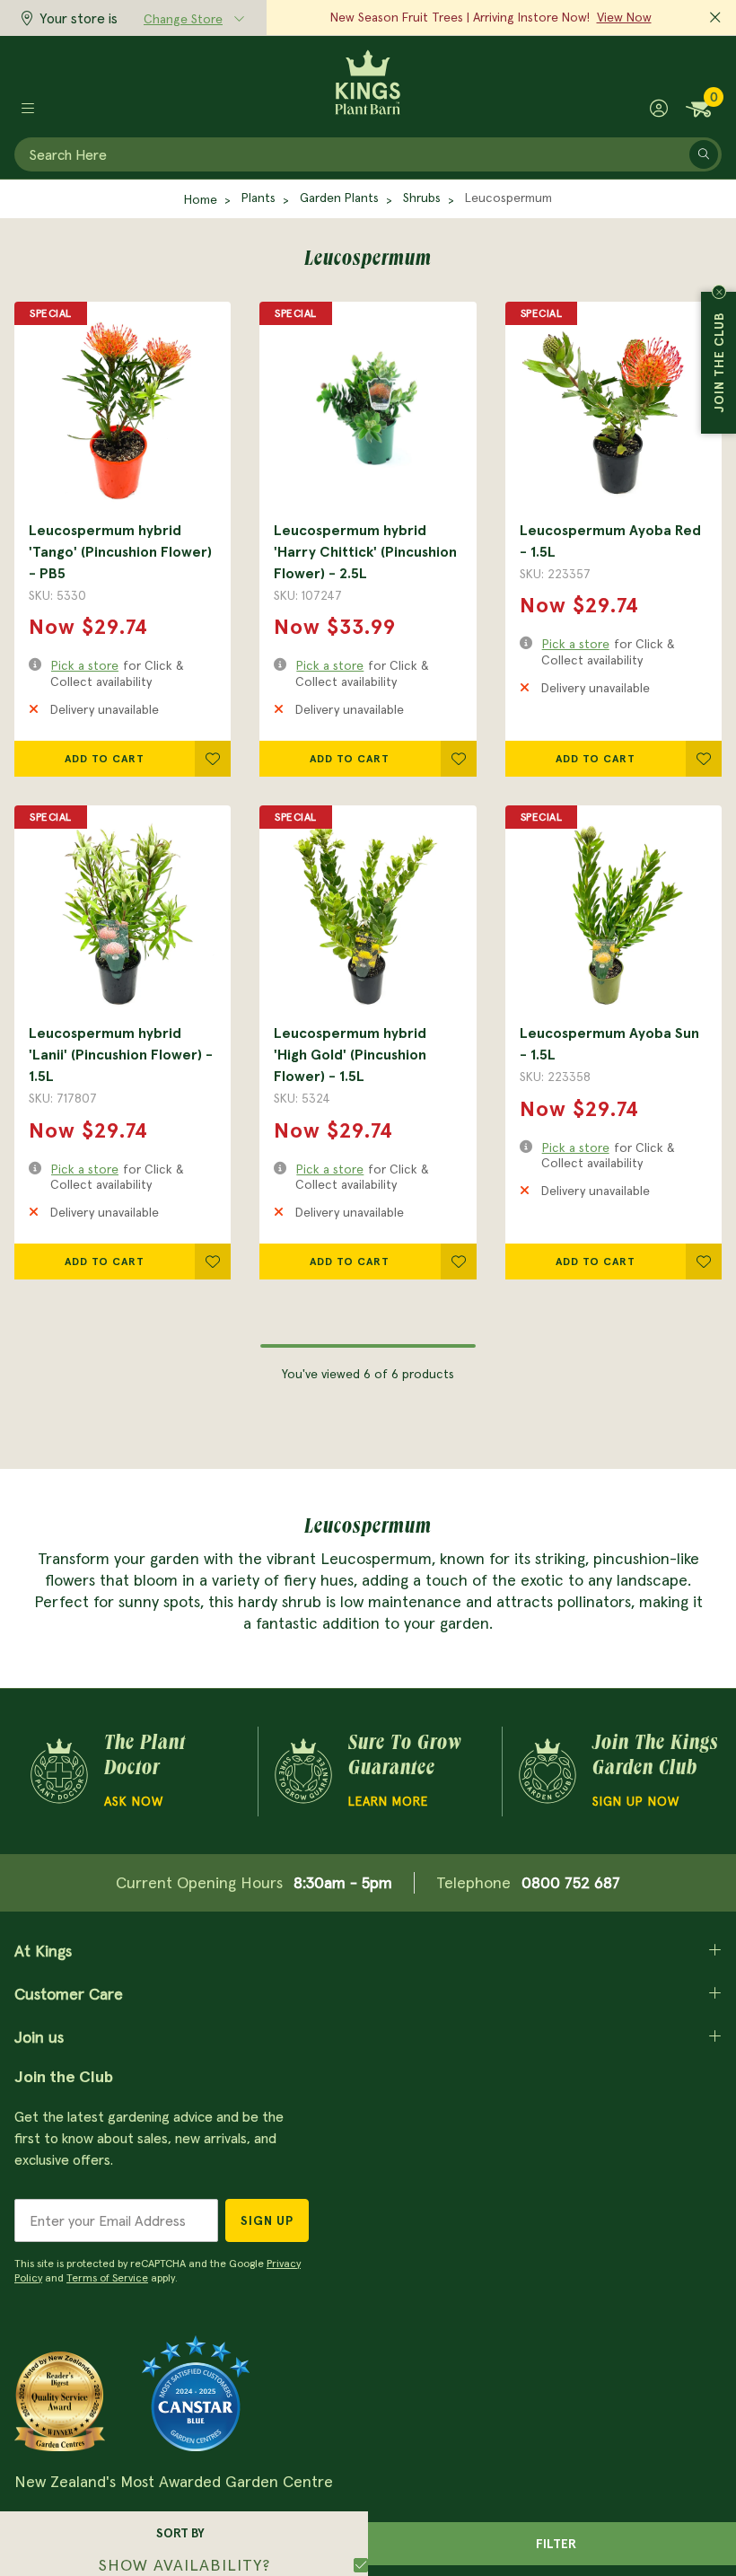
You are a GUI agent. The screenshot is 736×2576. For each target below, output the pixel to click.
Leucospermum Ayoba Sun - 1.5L (609, 1043)
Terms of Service (107, 2277)
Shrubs (422, 198)
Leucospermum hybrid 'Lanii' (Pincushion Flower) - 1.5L (121, 1054)
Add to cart (105, 758)
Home (201, 199)
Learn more (388, 1801)
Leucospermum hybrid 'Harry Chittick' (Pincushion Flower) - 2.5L (365, 551)
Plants (258, 198)
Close (719, 292)
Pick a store (85, 665)
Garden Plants (339, 198)
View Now (624, 17)
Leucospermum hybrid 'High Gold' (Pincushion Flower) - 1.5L (350, 1054)
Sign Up (267, 2220)
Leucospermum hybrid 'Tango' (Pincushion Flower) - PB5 (120, 551)
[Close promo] (715, 18)
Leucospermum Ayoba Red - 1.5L (610, 541)
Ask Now (134, 1801)
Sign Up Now (636, 1801)
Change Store (183, 19)
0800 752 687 (571, 1882)
